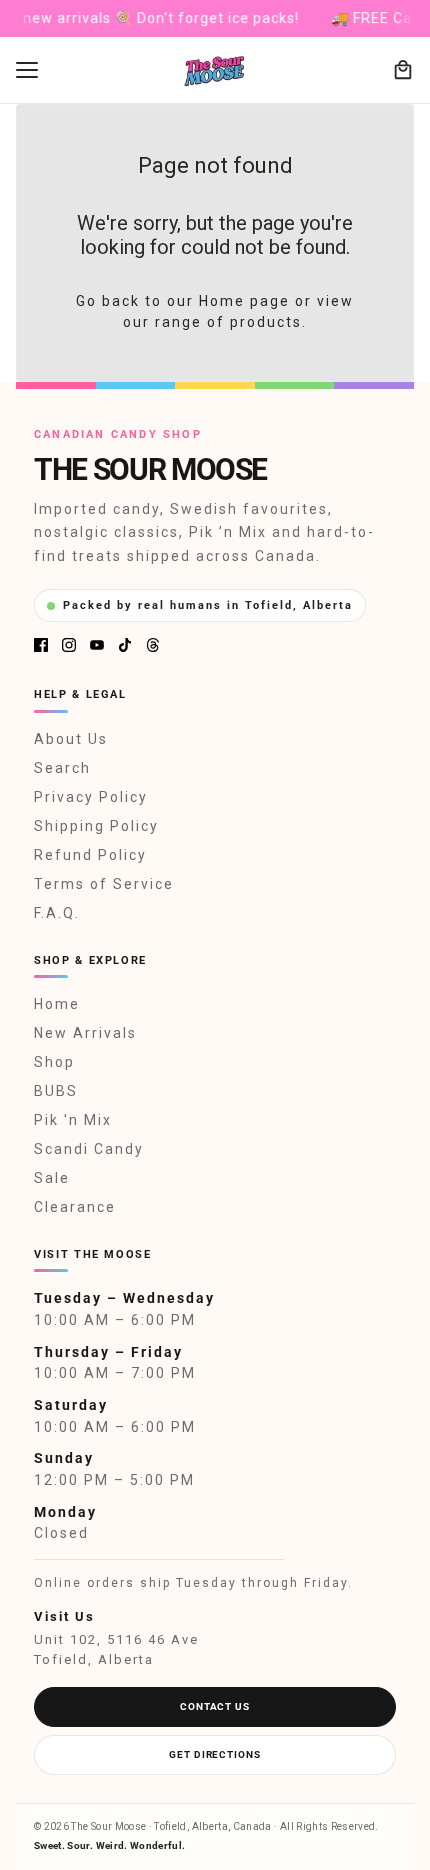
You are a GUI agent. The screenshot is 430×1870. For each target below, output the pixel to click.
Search (62, 768)
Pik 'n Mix (73, 1120)
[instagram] (69, 645)
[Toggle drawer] (27, 70)
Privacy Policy (91, 797)
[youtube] (97, 645)
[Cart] (403, 70)
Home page (244, 301)
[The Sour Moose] (215, 70)
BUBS (56, 1091)
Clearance (75, 1207)
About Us (71, 739)
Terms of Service (104, 884)
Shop (54, 1062)
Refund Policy (90, 855)
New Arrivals (85, 1033)
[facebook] (41, 645)
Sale (52, 1178)
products (266, 322)
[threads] (153, 645)
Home (57, 1004)
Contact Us (215, 1706)
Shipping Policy (96, 826)
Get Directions (215, 1754)
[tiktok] (125, 645)
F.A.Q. (57, 913)
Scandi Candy (89, 1149)
